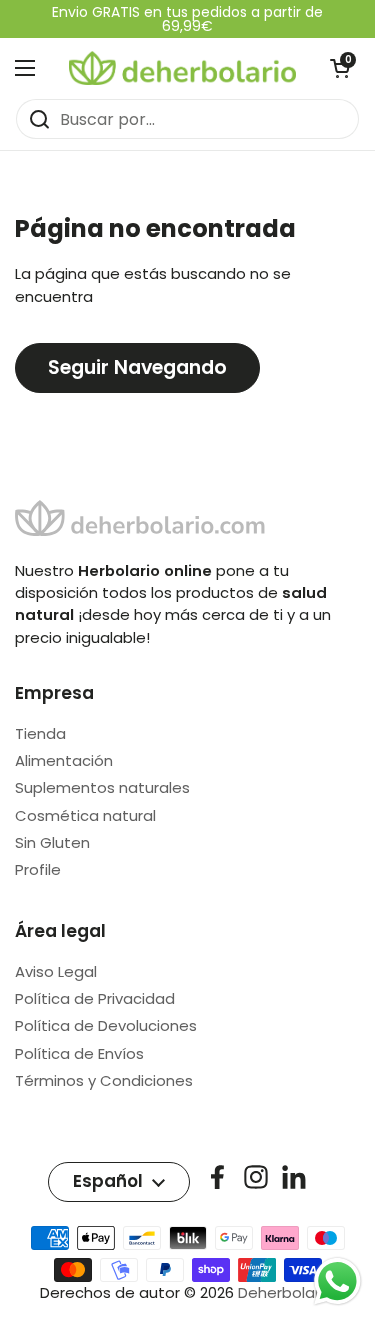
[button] (340, 68)
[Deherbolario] (182, 68)
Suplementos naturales (102, 787)
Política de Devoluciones (106, 1025)
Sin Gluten (52, 842)
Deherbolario (285, 1292)
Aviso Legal (56, 971)
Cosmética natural (85, 815)
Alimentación (64, 760)
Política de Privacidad (95, 998)
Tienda (40, 733)
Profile (38, 869)
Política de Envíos (79, 1053)
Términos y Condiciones (104, 1080)
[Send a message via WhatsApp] (337, 1281)
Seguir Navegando (137, 367)
